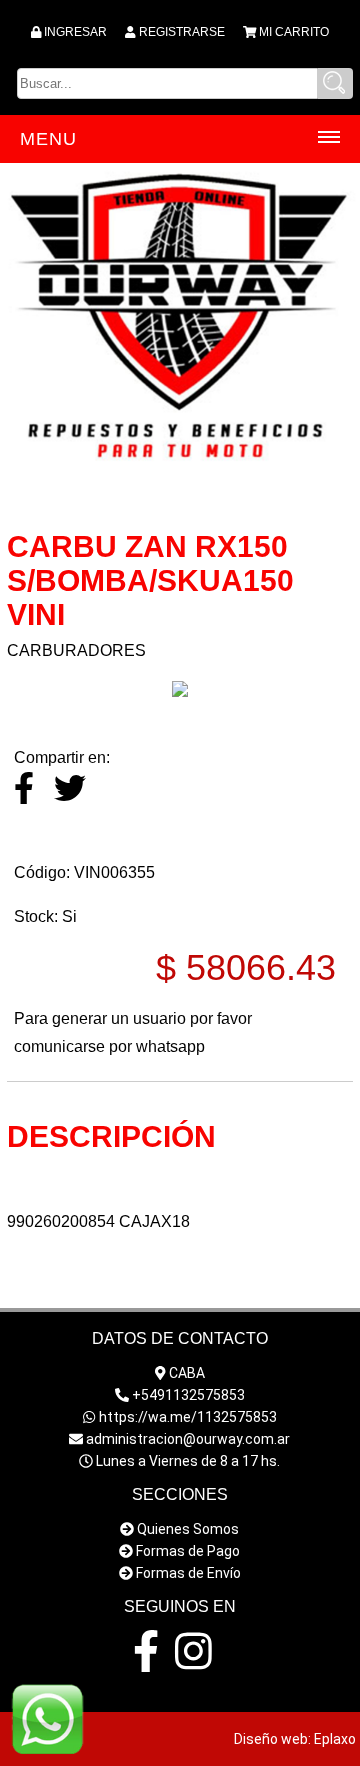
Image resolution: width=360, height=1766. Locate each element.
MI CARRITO (294, 32)
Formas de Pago (188, 1551)
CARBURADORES (76, 650)
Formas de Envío (188, 1573)
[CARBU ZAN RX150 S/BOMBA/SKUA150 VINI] (180, 691)
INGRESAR (75, 32)
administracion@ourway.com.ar (188, 1439)
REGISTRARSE (182, 32)
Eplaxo (335, 1739)
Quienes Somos (188, 1529)
